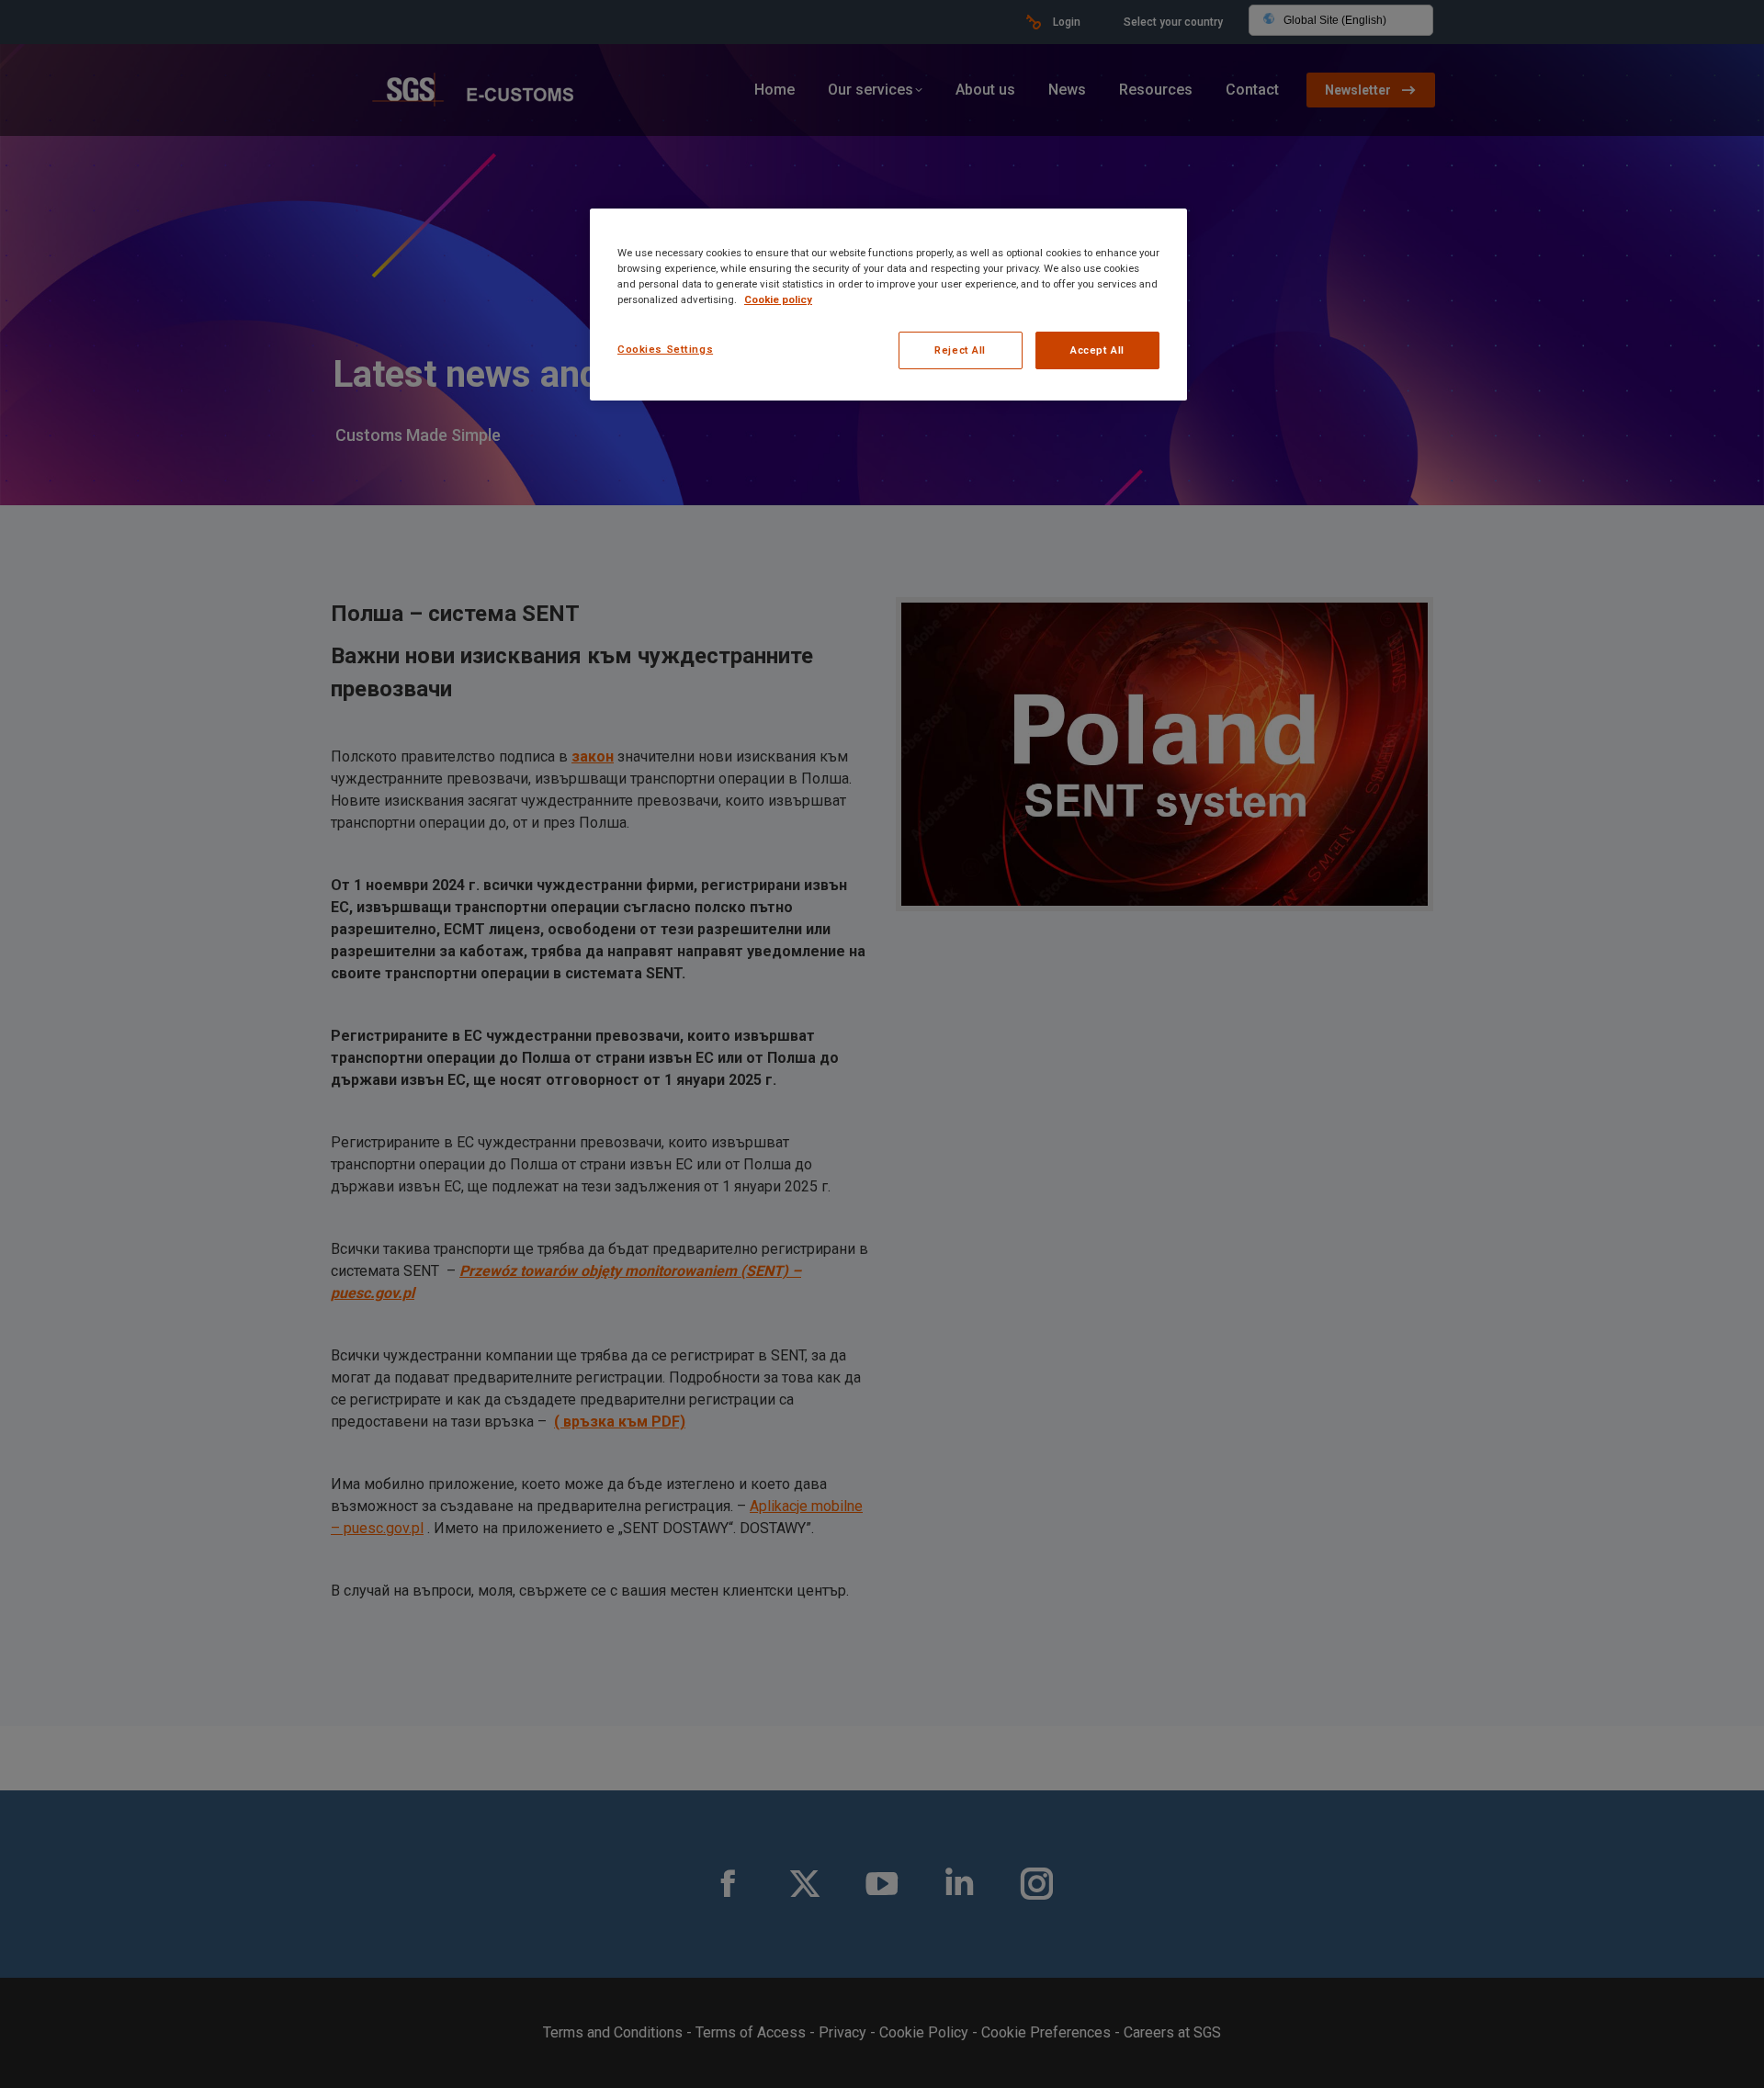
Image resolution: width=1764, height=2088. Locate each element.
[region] (888, 305)
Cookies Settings (665, 349)
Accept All (1097, 350)
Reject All (960, 350)
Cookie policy (778, 299)
